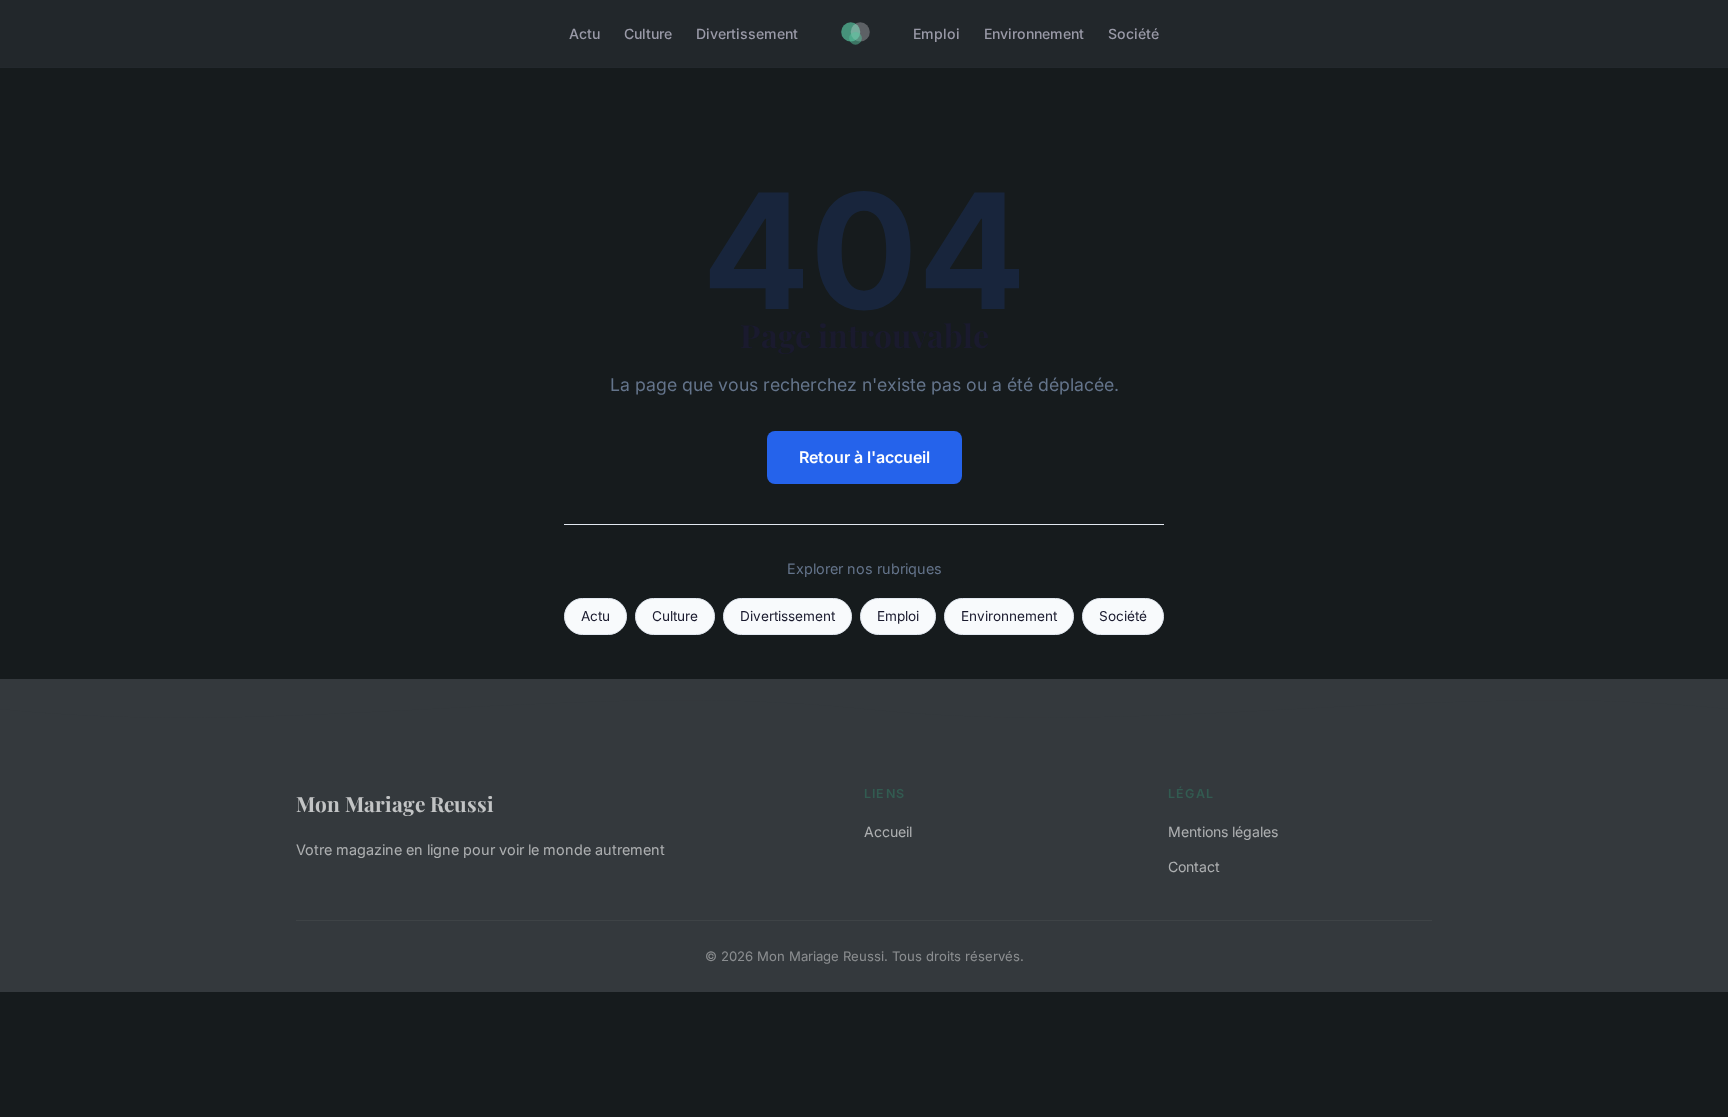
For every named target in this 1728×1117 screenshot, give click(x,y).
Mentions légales (1223, 831)
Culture (648, 33)
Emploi (936, 33)
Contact (1194, 866)
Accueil (888, 831)
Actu (584, 33)
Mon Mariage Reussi (395, 803)
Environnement (1034, 33)
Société (1133, 33)
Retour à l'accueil (864, 457)
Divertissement (747, 33)
